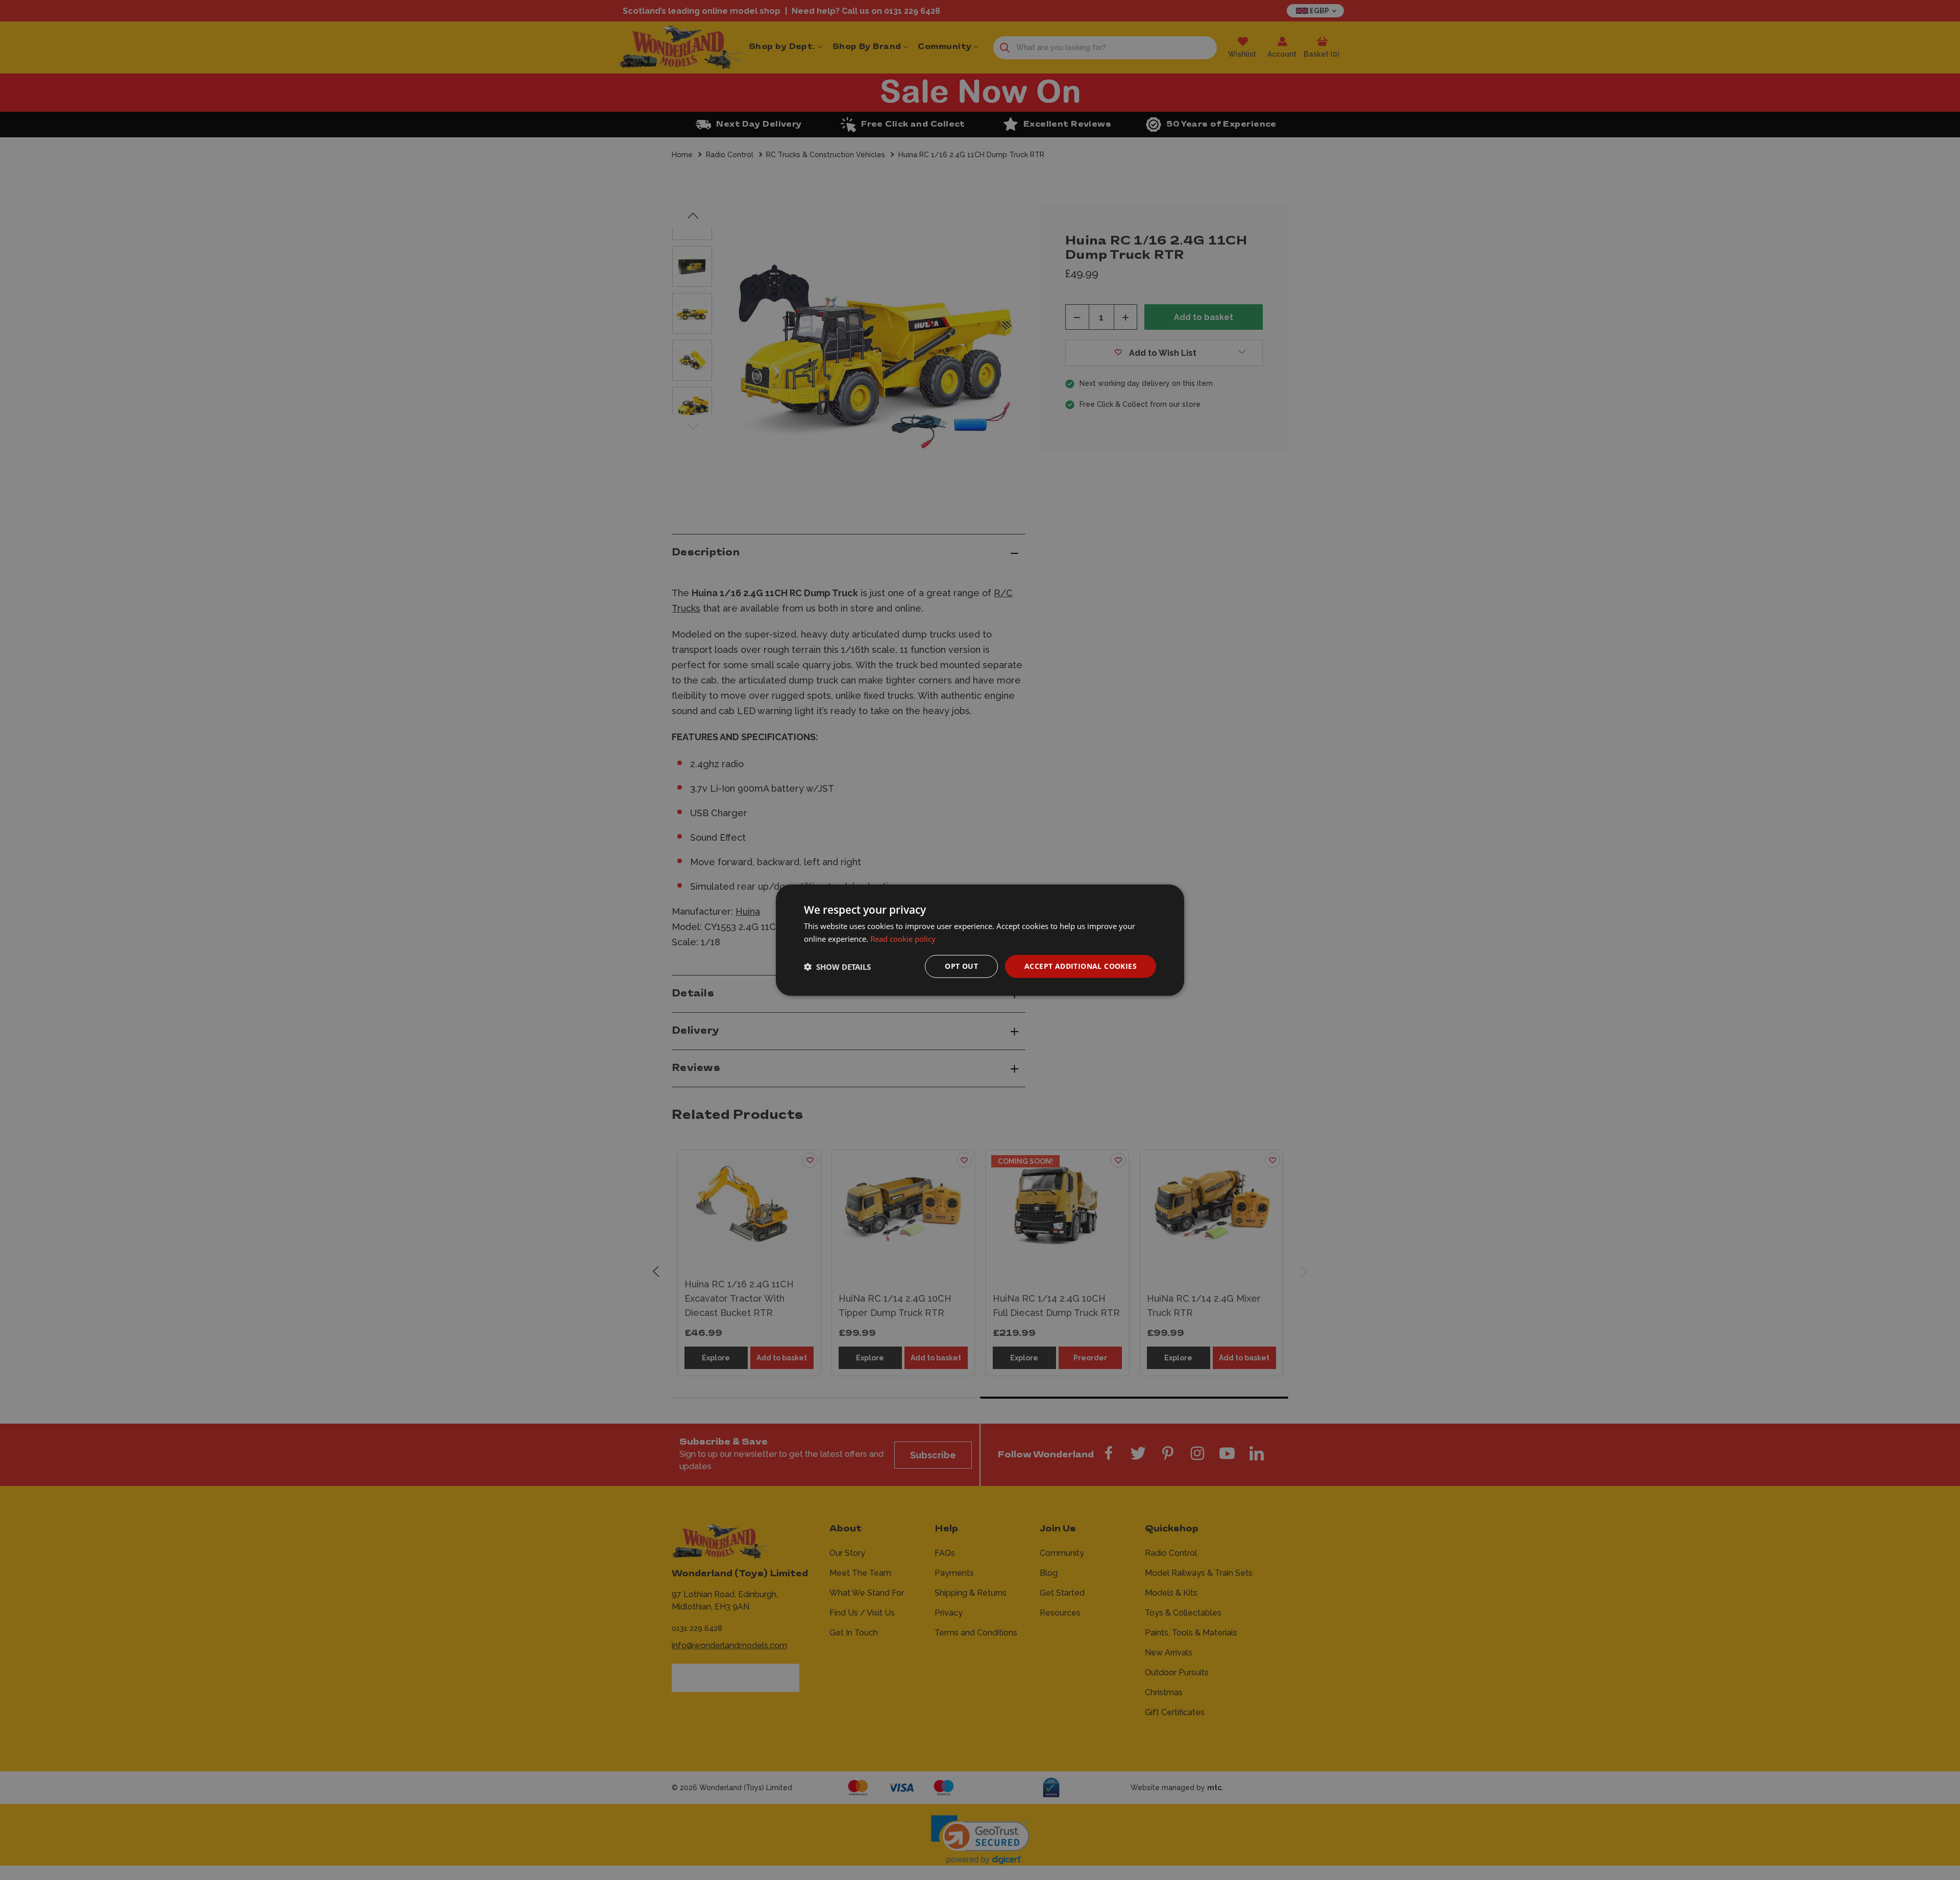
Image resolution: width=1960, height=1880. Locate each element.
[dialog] (980, 940)
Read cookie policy (903, 938)
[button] (837, 966)
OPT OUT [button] (961, 966)
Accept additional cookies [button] (1081, 966)
